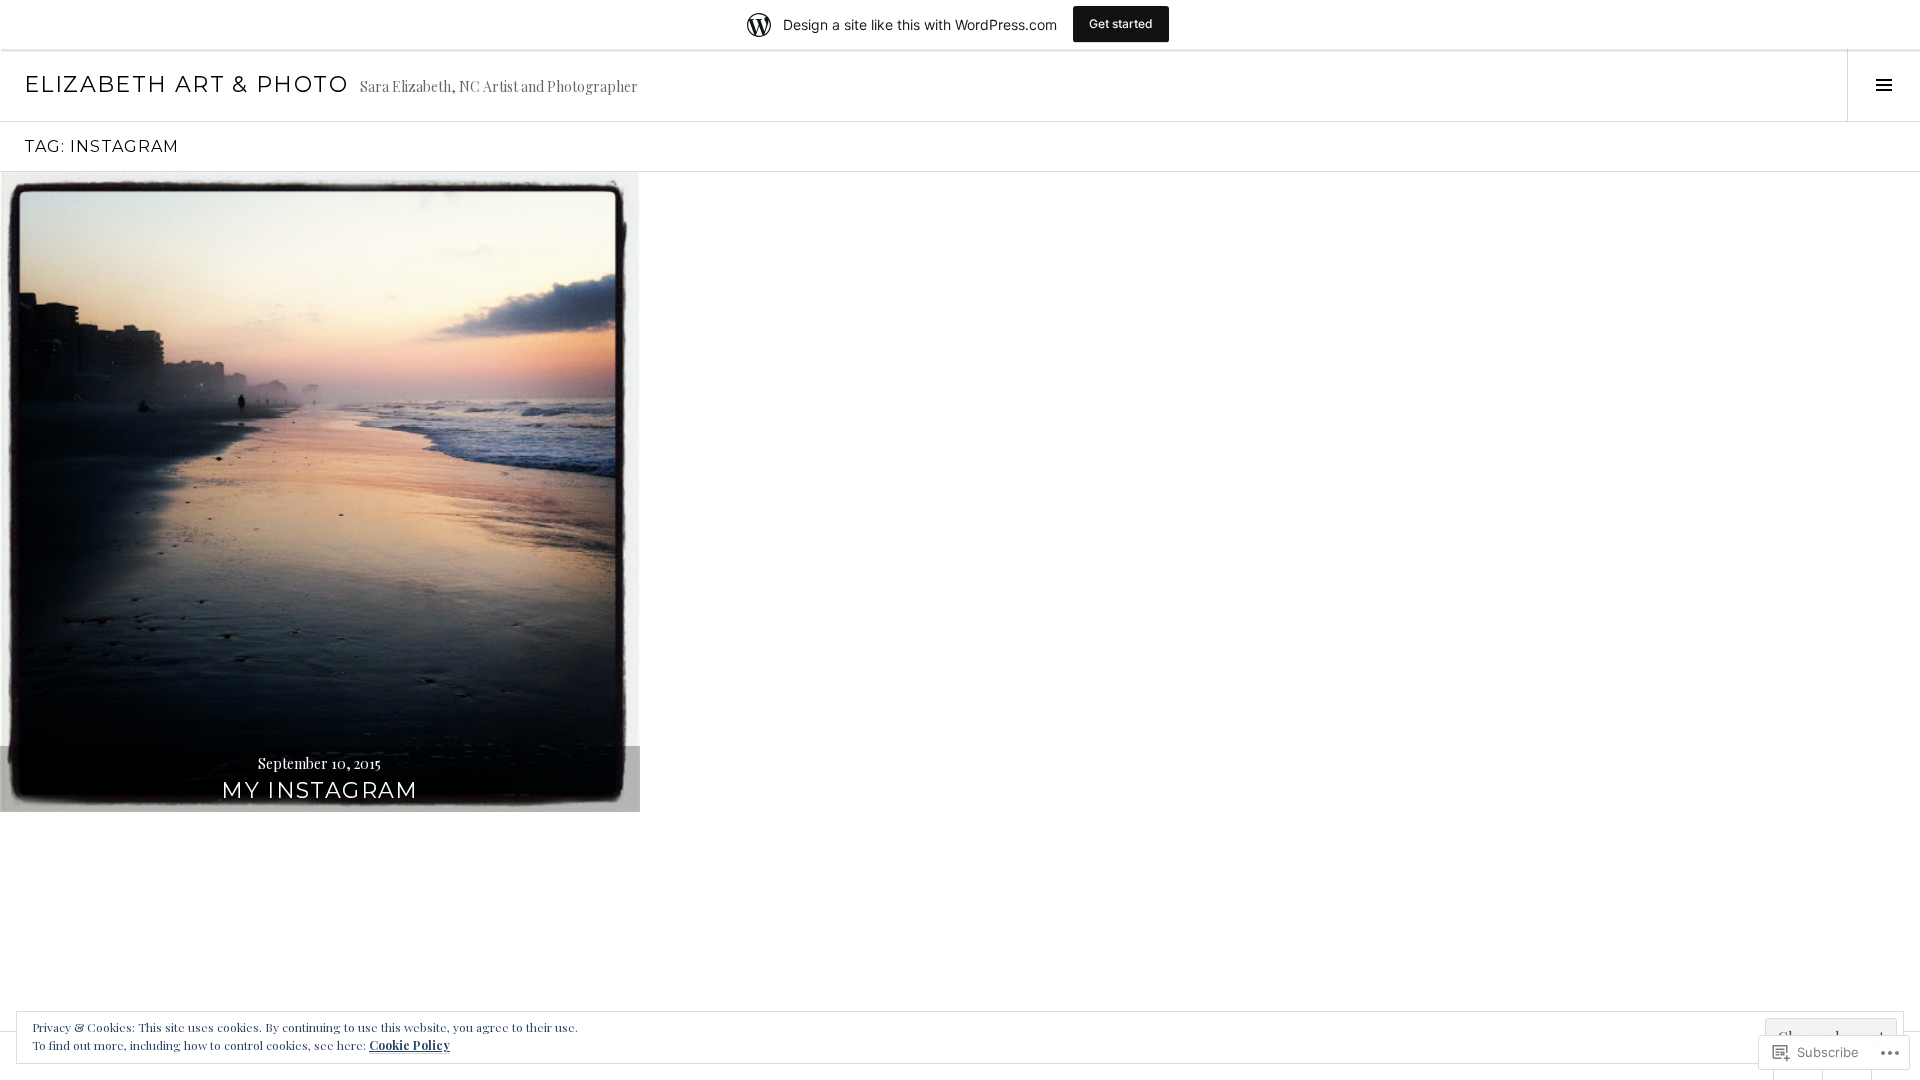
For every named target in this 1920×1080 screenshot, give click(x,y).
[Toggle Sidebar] (1883, 85)
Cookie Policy (409, 1045)
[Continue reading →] (320, 492)
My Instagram (320, 790)
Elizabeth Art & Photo (186, 84)
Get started (1121, 23)
